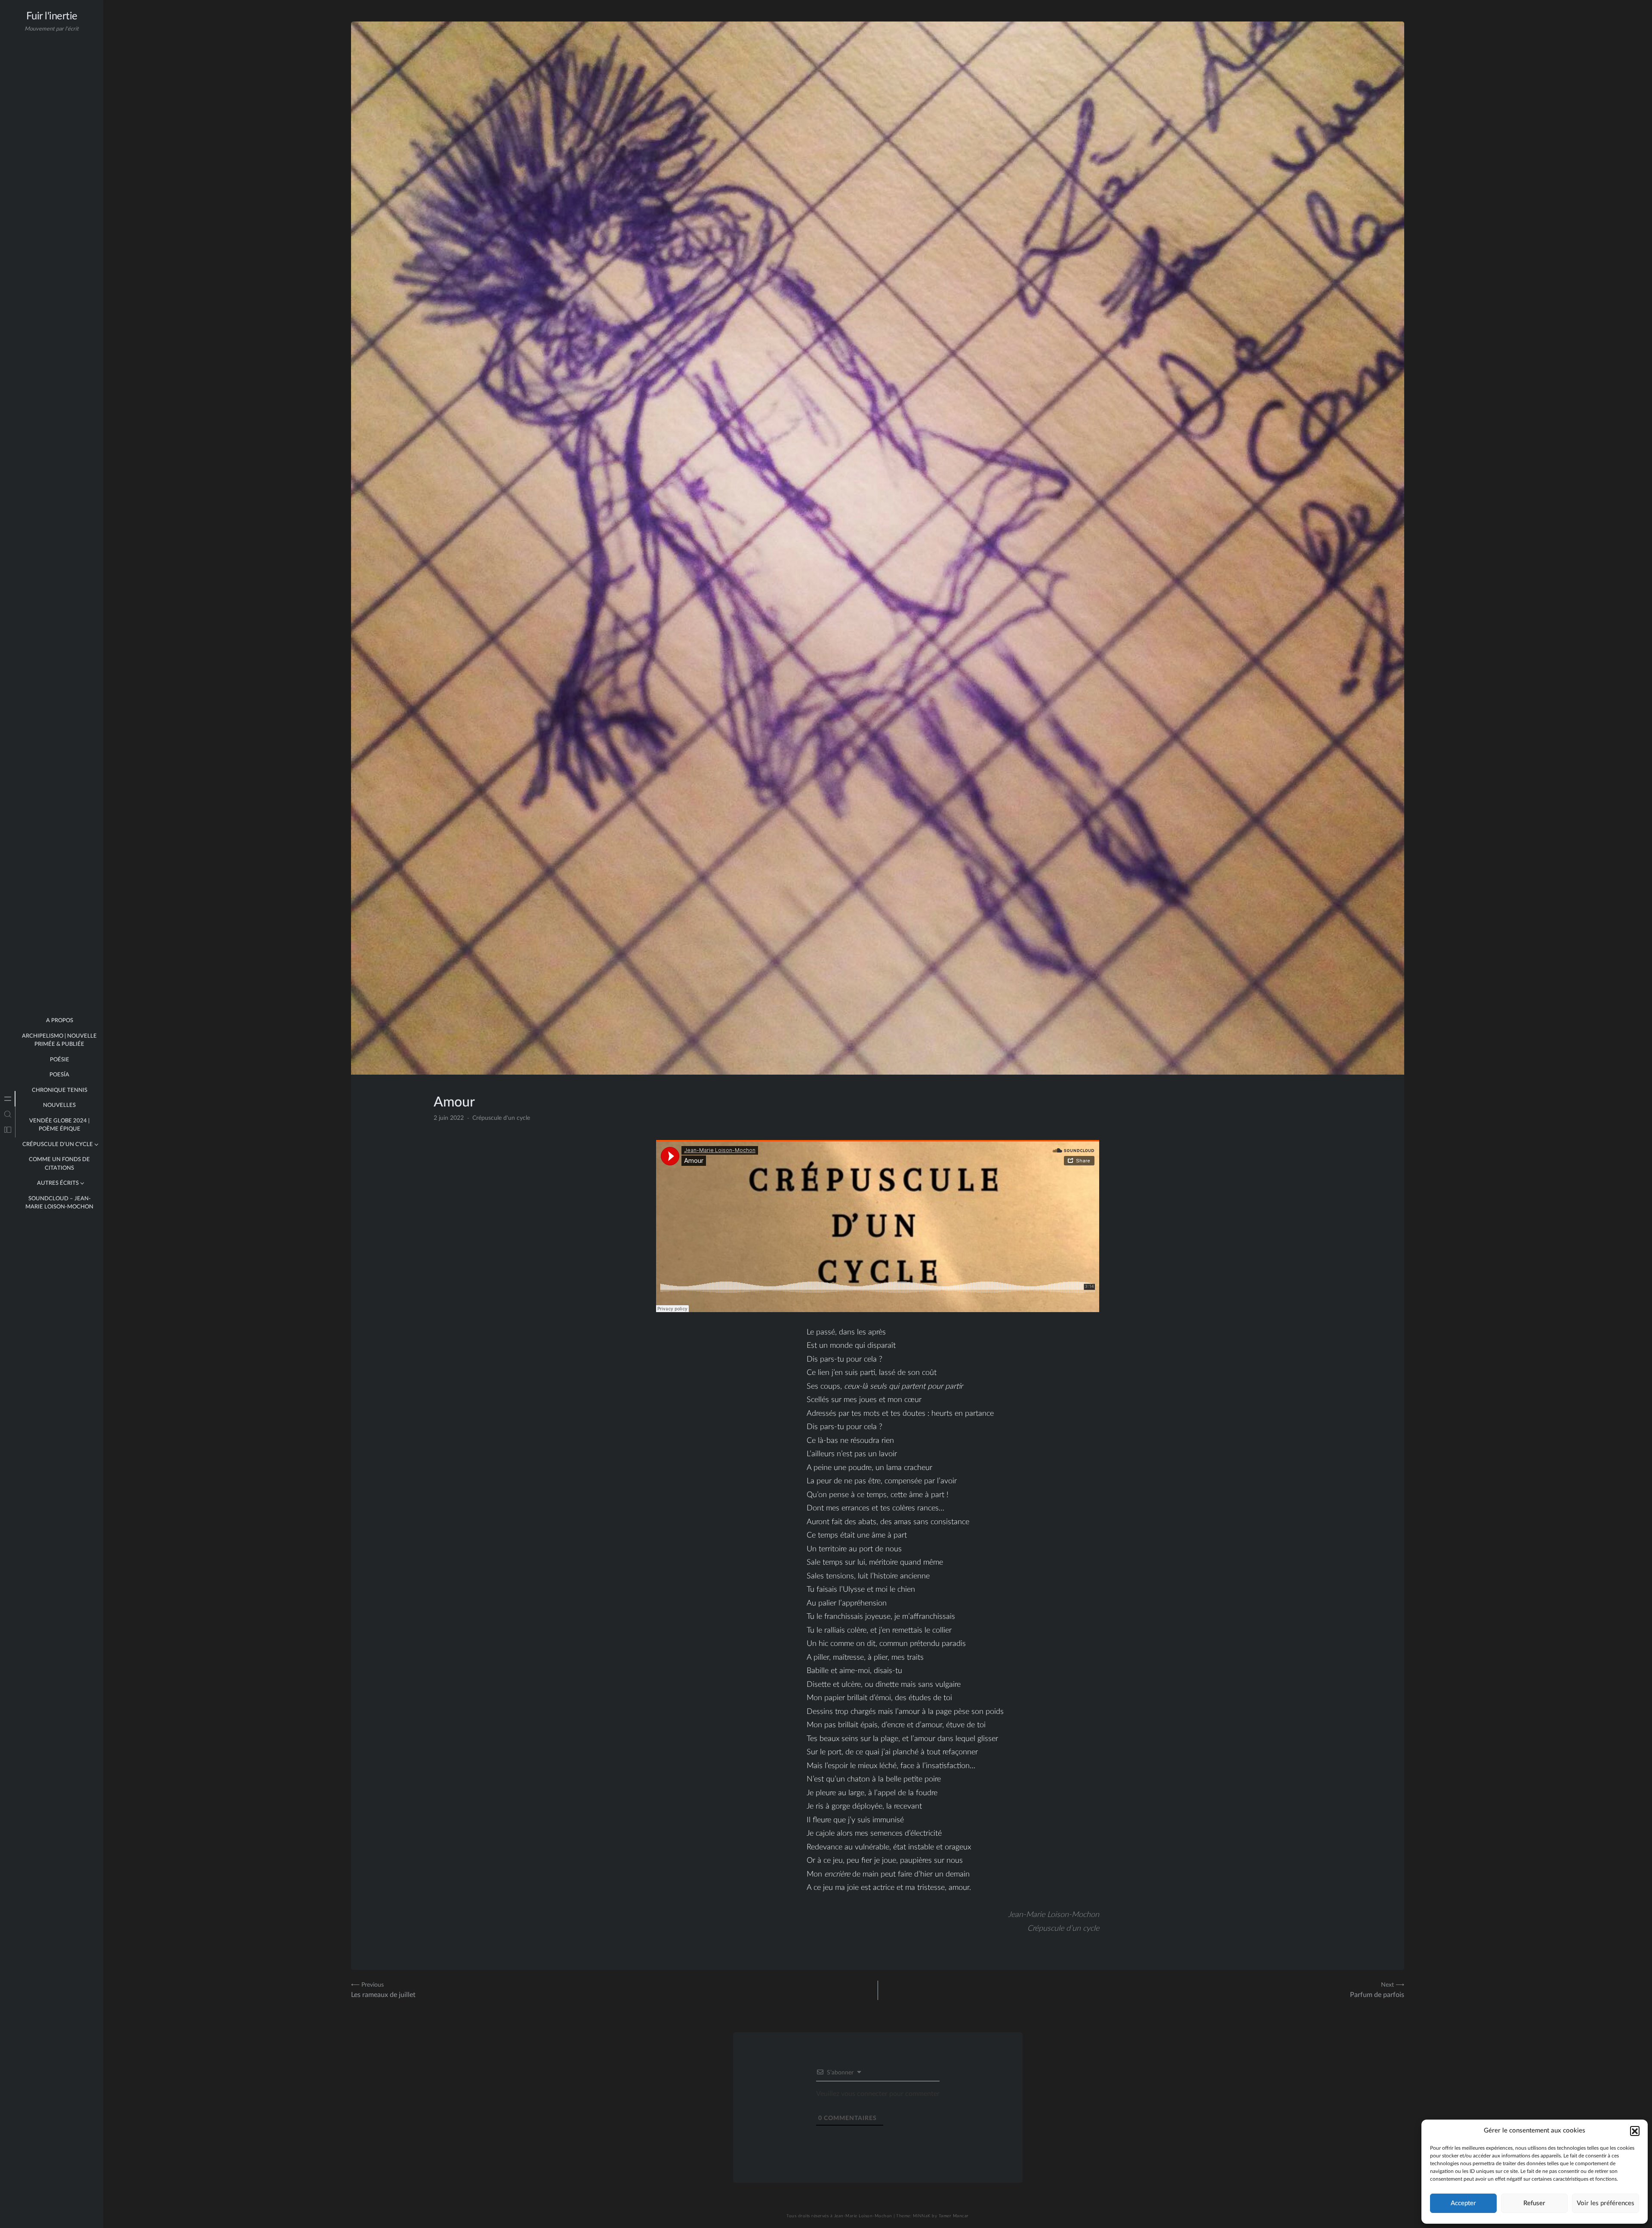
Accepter (1463, 2203)
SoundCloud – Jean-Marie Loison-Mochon (59, 1203)
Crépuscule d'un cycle (501, 1118)
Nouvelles (59, 1105)
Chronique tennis (60, 1090)
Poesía (59, 1075)
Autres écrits (58, 1183)
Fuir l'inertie (52, 16)
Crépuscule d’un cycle (58, 1145)
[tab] (8, 1099)
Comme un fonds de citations (59, 1164)
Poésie (60, 1060)
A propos (60, 1021)
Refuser (1534, 2203)
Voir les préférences (1606, 2203)
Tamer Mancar (954, 2216)
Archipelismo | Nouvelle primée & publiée (59, 1040)
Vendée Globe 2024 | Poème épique (59, 1125)
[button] (1635, 2131)
